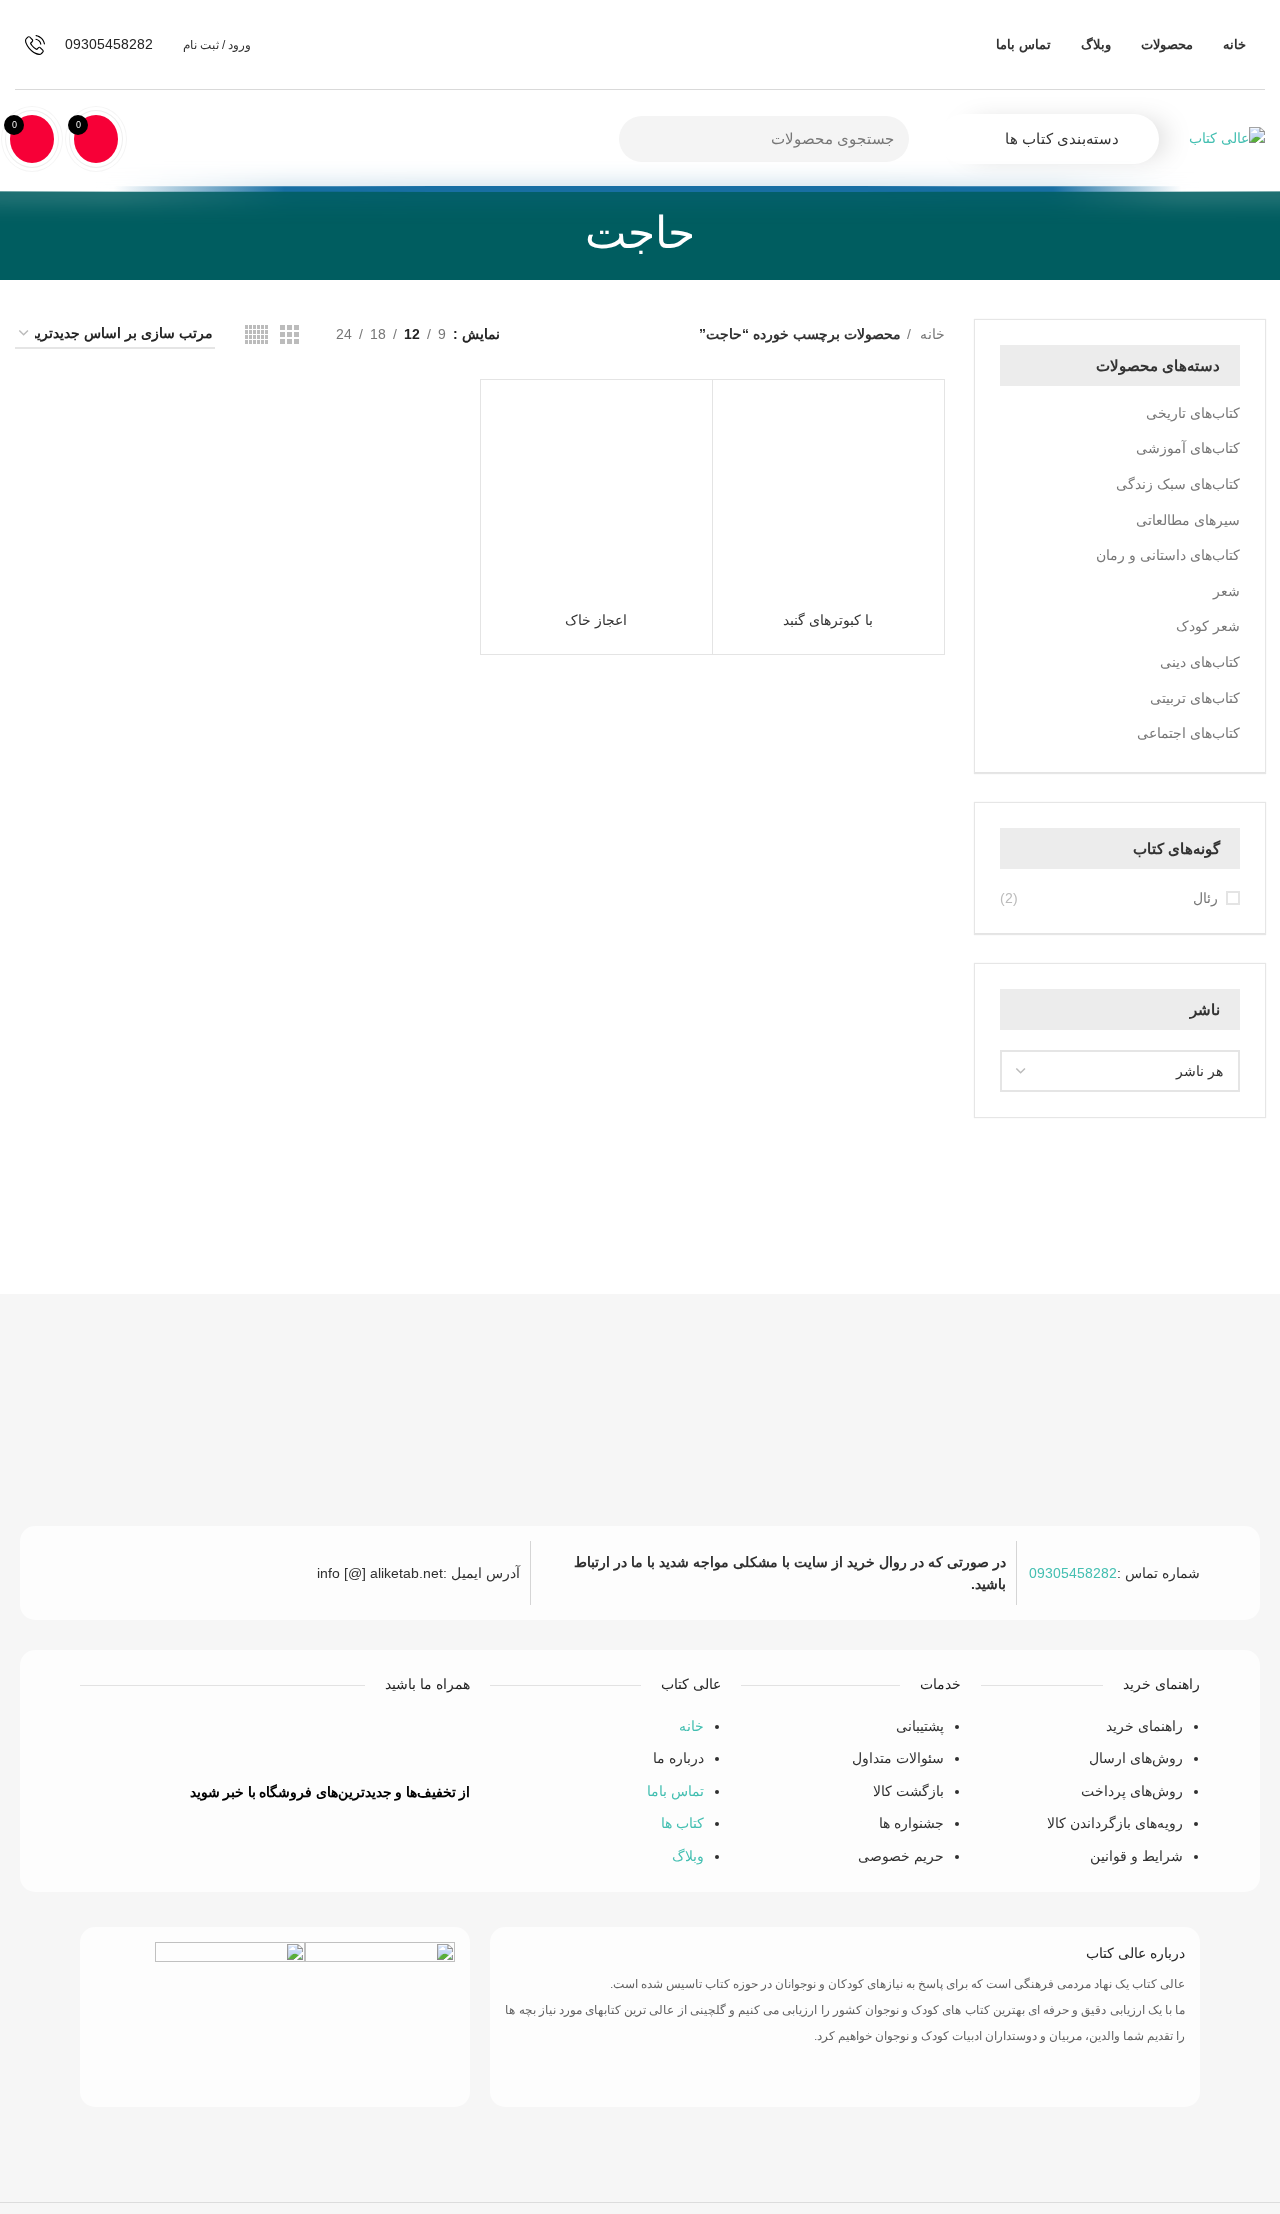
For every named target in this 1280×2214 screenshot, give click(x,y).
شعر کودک (1208, 626)
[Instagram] (187, 1740)
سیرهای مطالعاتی (1188, 520)
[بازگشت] (720, 233)
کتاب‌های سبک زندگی (1178, 484)
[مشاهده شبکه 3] (289, 334)
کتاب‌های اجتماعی (1188, 733)
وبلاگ (688, 1856)
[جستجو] (646, 139)
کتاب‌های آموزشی (1188, 448)
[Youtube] (246, 1740)
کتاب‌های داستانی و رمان (1168, 555)
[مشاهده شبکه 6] (256, 334)
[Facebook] (364, 1740)
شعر (1226, 591)
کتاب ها (682, 1823)
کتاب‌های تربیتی (1195, 698)
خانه (930, 334)
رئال (1205, 898)
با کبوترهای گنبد (828, 620)
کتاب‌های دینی (1200, 662)
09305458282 (1073, 1573)
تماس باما (675, 1791)
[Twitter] (305, 1740)
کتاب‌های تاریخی (1193, 413)
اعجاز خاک (596, 620)
